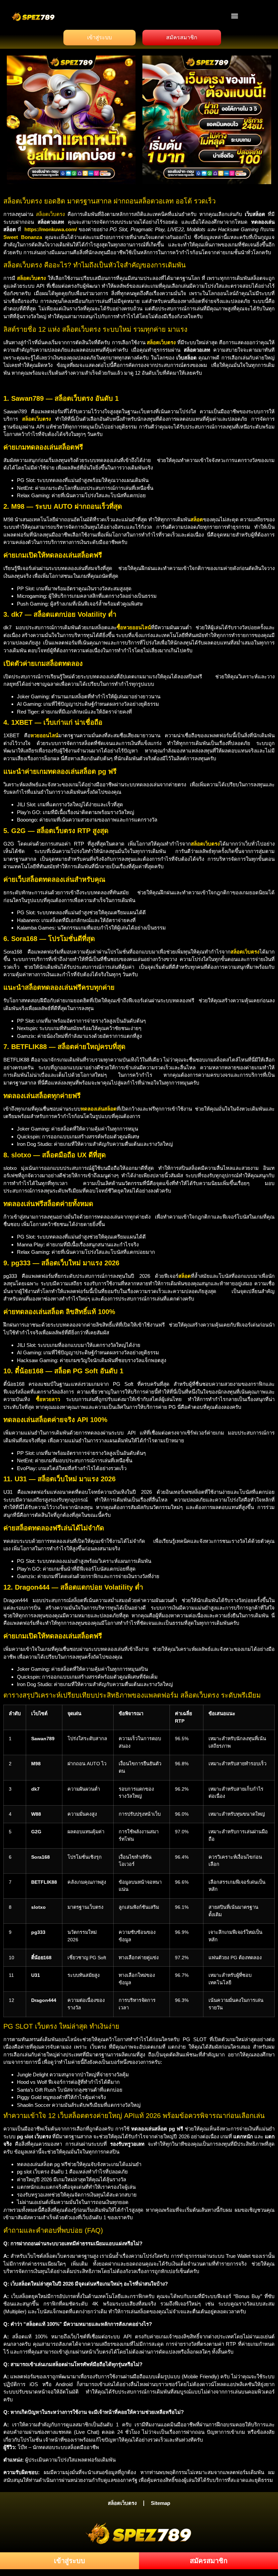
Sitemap (161, 2503)
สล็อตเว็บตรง (50, 214)
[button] (235, 16)
